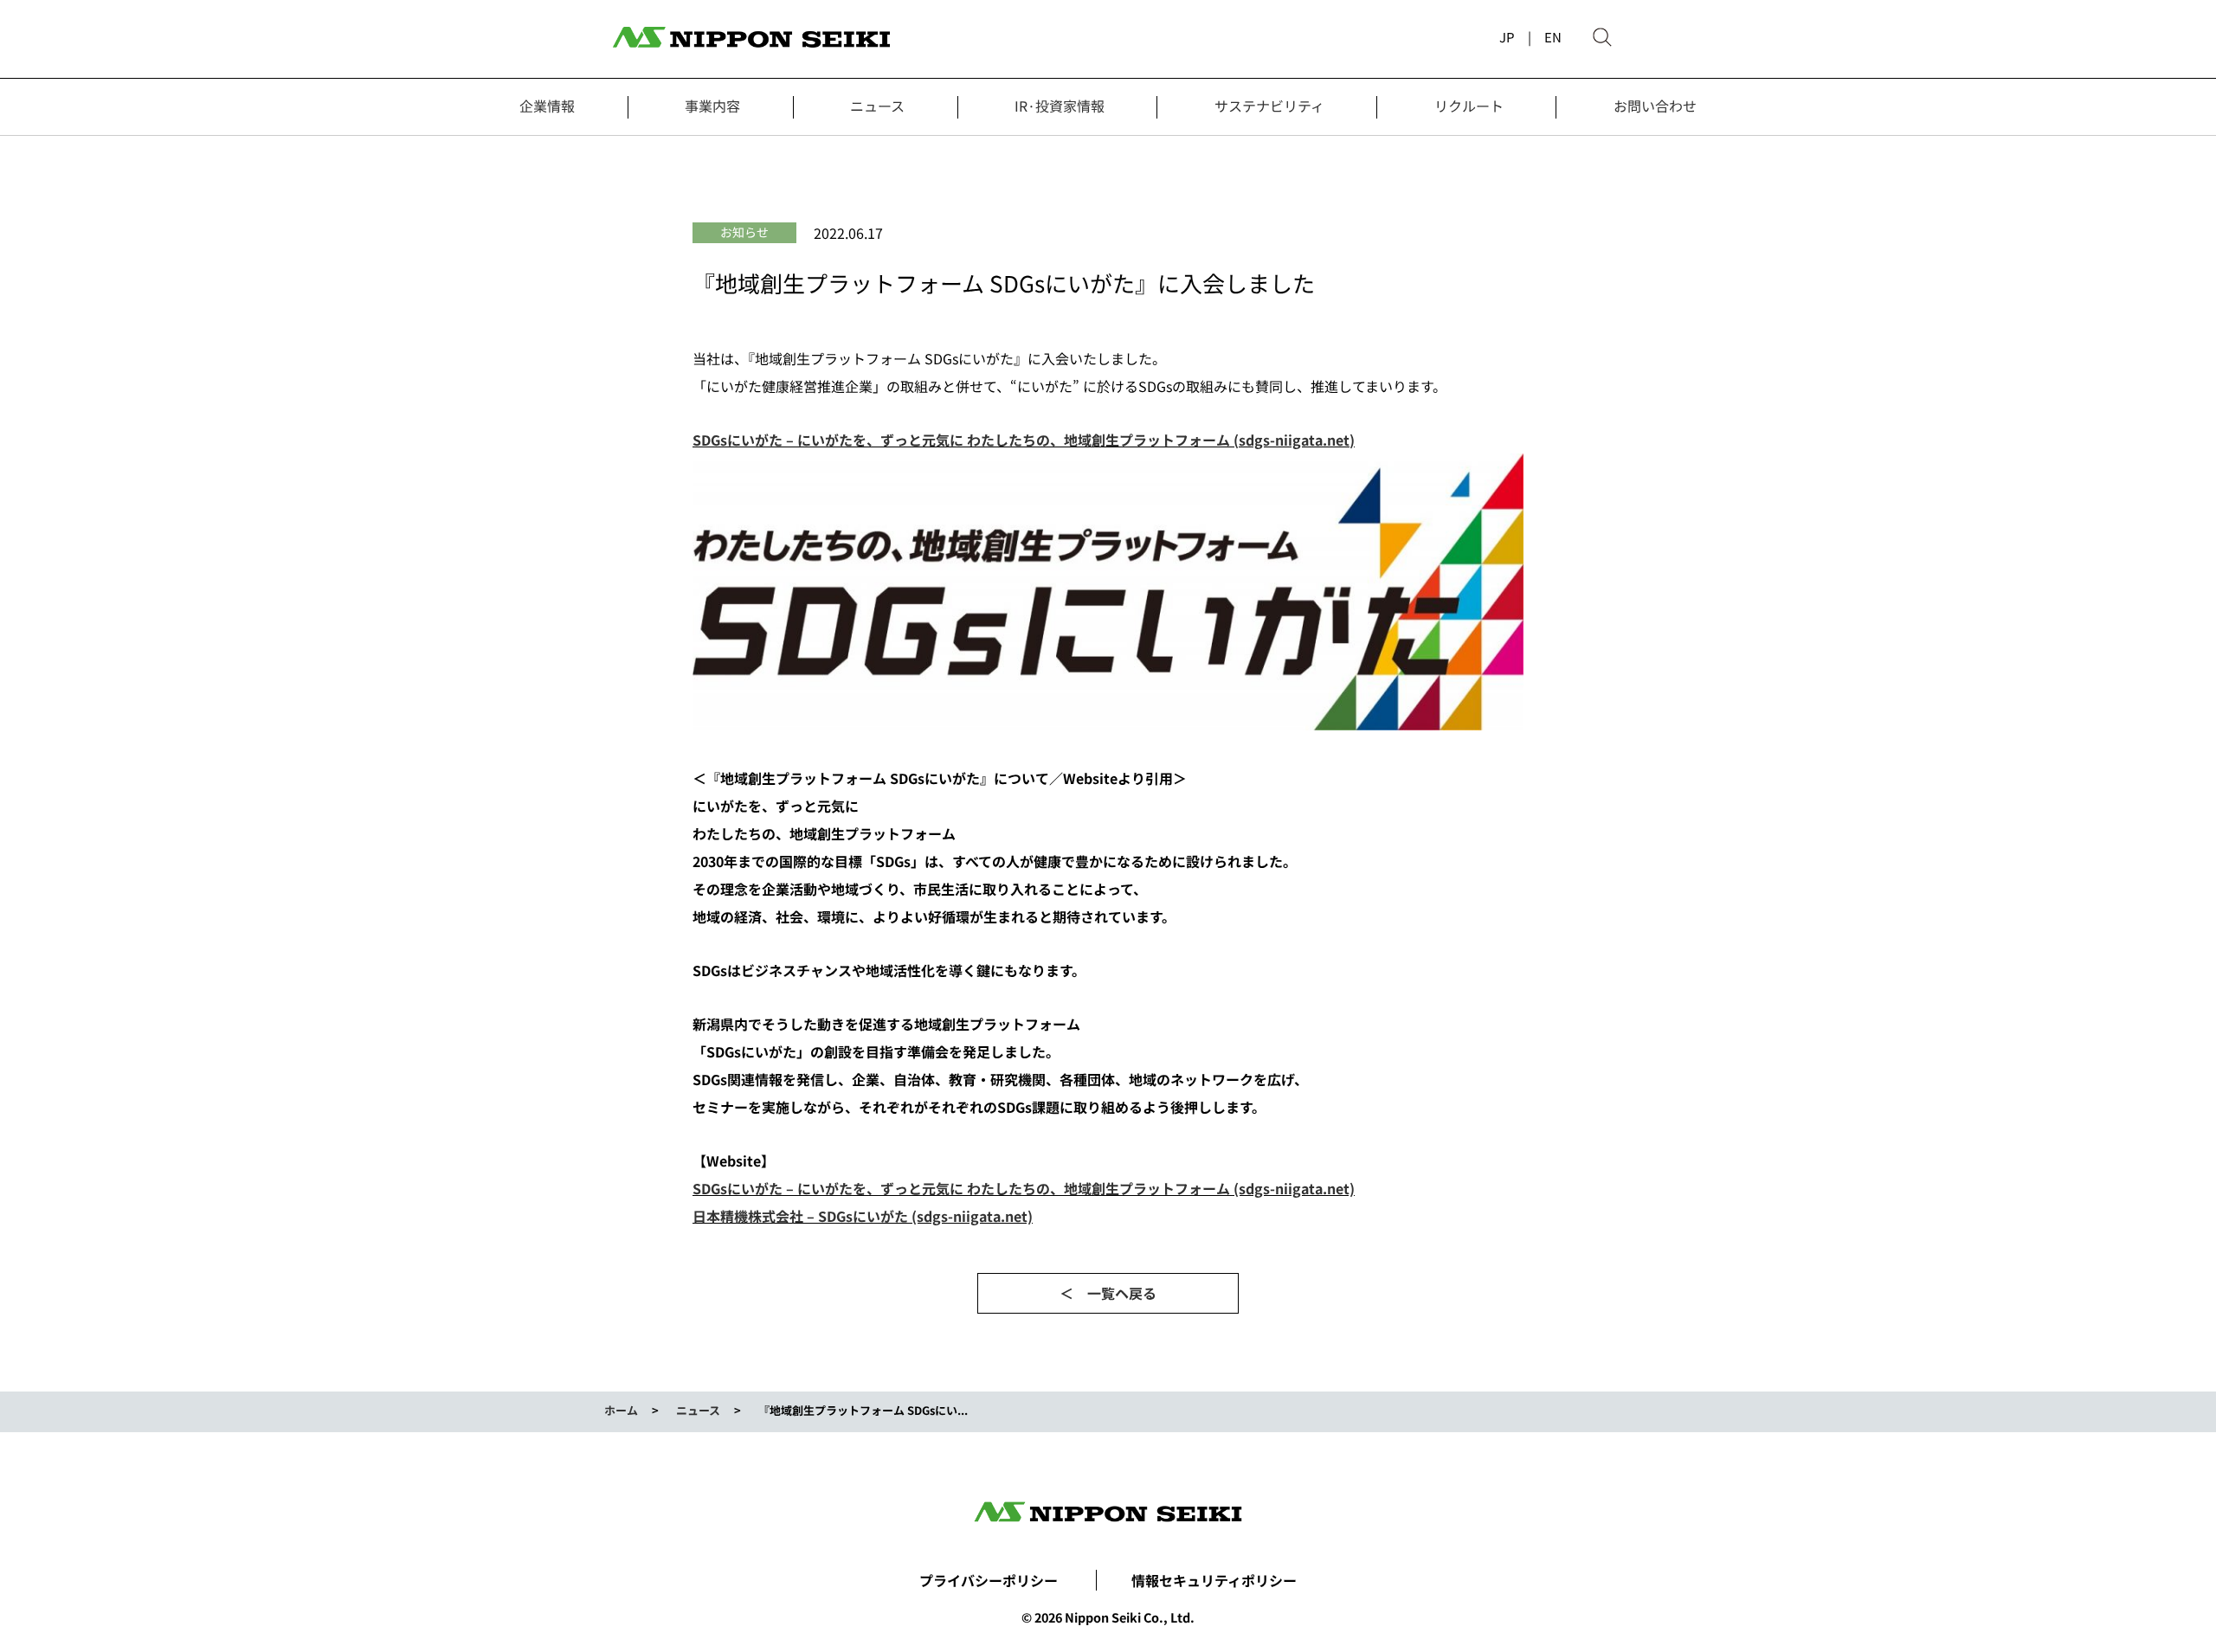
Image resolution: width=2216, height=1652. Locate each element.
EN (1553, 37)
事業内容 (712, 106)
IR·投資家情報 (1060, 106)
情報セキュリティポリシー (1214, 1580)
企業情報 (547, 106)
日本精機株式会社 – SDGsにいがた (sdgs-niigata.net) (863, 1216)
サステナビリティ (1269, 106)
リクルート (1469, 106)
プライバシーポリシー (989, 1580)
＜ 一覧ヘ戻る (1108, 1293)
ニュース (877, 106)
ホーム (621, 1410)
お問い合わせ (1655, 106)
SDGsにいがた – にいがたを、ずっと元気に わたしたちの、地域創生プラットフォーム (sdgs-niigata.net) (1024, 440)
